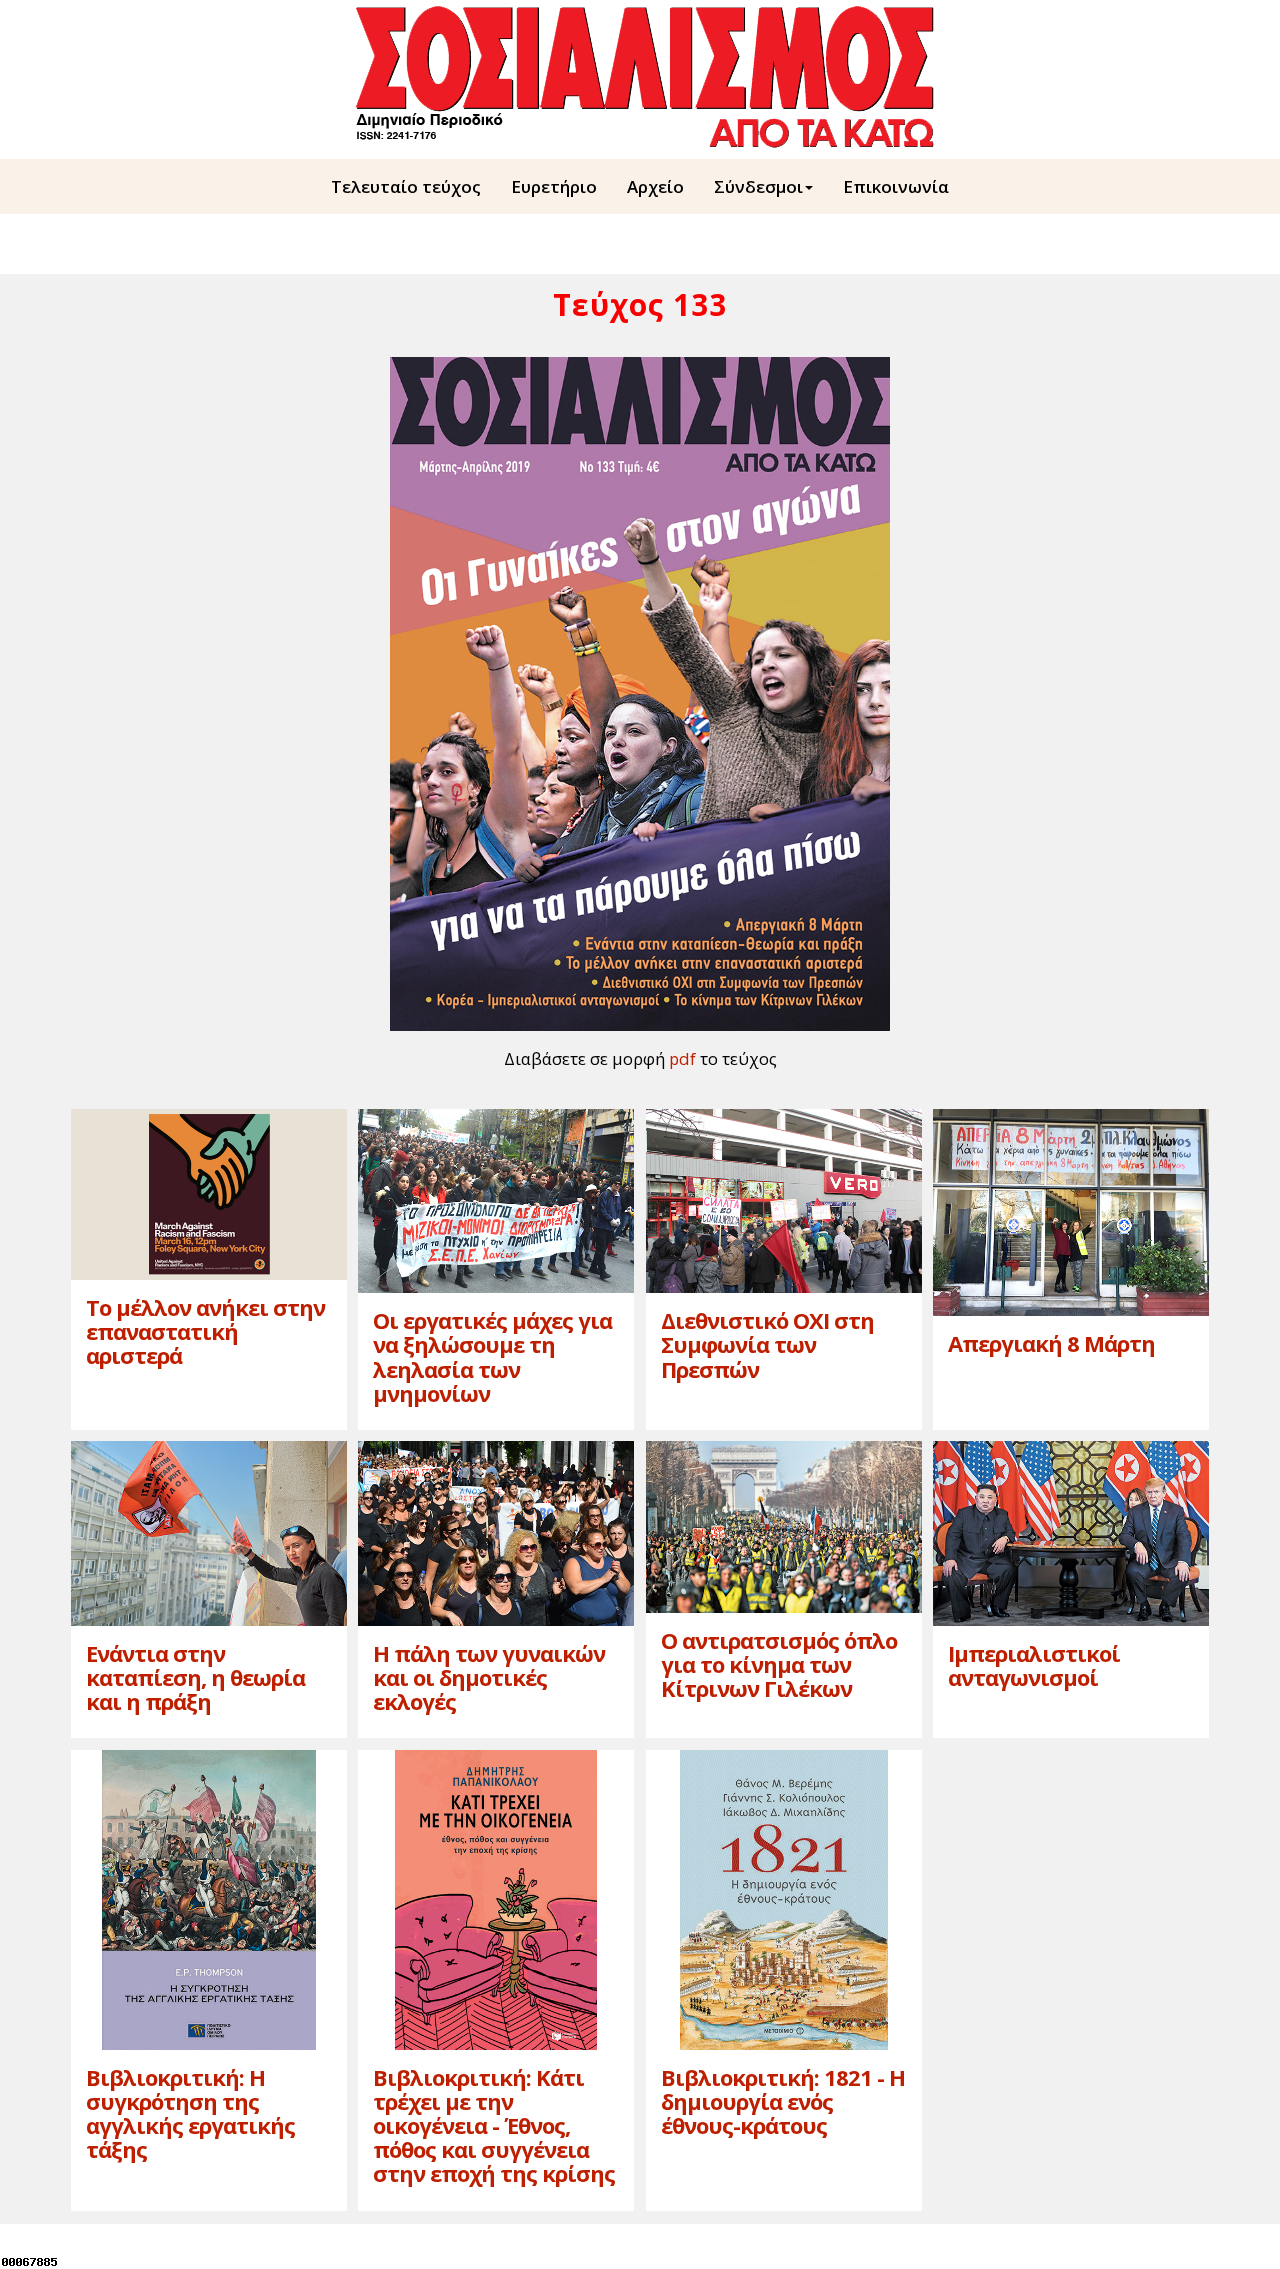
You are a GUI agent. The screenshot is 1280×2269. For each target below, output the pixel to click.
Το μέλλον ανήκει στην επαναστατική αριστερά (205, 1331)
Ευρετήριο (554, 186)
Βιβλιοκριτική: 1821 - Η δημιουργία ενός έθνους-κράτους (783, 2101)
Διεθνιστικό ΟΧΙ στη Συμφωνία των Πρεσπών (767, 1344)
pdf (682, 1058)
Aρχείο (655, 186)
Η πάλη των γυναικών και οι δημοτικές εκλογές (489, 1677)
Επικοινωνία (896, 186)
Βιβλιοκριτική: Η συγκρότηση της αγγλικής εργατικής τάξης (190, 2113)
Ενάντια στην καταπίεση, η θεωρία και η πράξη (195, 1677)
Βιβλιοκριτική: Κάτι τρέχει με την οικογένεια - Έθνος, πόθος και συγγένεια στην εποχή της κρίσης (494, 2125)
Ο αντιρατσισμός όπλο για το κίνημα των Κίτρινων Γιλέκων (779, 1664)
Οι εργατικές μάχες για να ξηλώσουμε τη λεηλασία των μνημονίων (492, 1356)
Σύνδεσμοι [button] (758, 186)
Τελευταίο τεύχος (406, 186)
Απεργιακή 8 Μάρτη (1051, 1343)
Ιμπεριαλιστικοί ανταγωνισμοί (1034, 1665)
